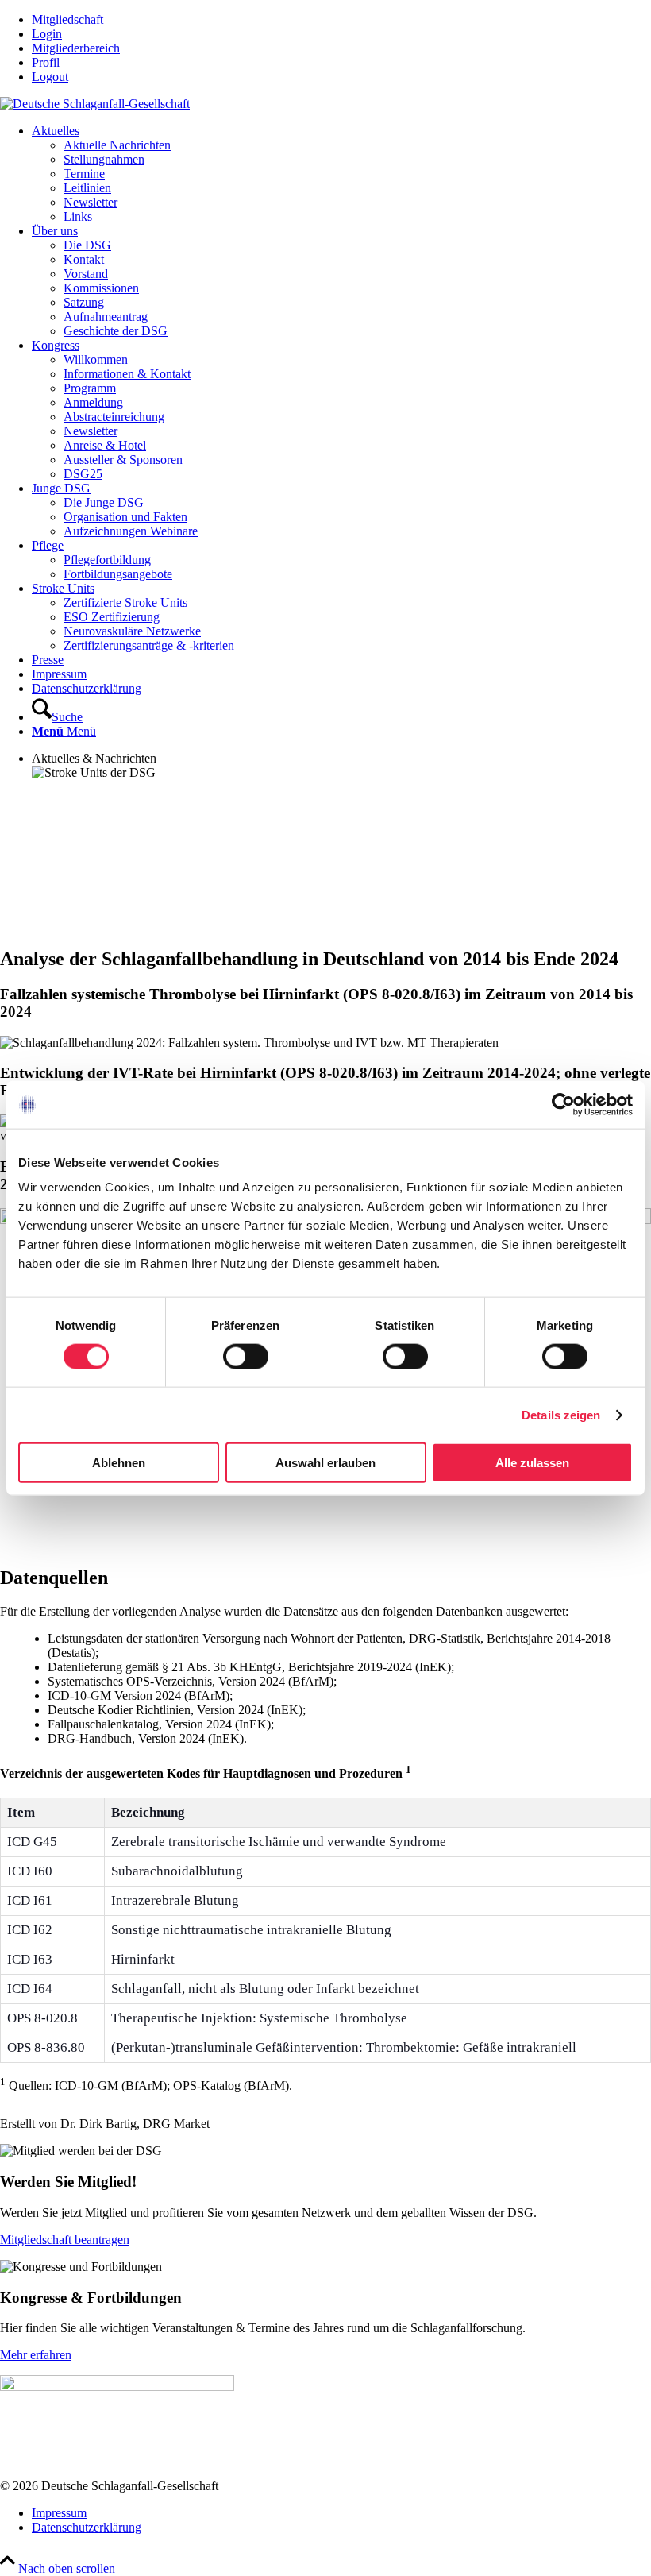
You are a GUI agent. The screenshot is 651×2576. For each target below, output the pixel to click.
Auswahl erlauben (325, 1463)
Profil (46, 62)
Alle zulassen (532, 1463)
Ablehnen (119, 1463)
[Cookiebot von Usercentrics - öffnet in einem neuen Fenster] (563, 1104)
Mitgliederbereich (76, 48)
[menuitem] (341, 20)
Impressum (59, 2513)
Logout (50, 77)
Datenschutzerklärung (87, 2527)
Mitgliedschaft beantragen (65, 2240)
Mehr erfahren (36, 2355)
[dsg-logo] (95, 104)
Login (47, 34)
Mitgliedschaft (67, 19)
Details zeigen (561, 1414)
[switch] (246, 1356)
